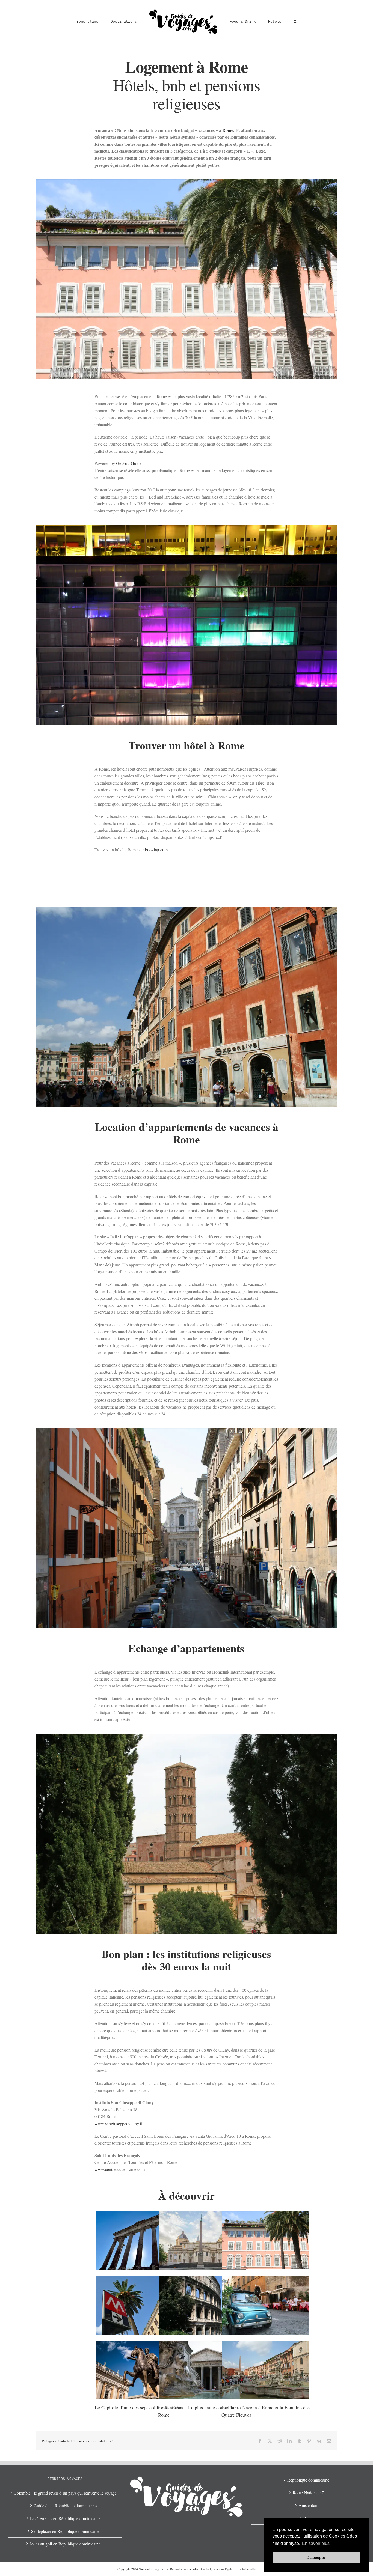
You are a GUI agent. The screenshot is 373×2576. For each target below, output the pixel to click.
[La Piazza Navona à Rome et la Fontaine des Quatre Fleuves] (266, 2370)
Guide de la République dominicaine (65, 2505)
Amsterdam (308, 2505)
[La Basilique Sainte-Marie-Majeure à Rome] (202, 2240)
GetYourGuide (129, 463)
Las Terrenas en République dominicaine (65, 2518)
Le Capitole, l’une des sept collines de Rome (139, 2407)
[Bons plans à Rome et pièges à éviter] (139, 2305)
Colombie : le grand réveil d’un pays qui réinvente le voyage (65, 2493)
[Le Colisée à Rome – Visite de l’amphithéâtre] (202, 2305)
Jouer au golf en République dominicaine (65, 2544)
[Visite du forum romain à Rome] (139, 2240)
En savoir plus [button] (316, 2543)
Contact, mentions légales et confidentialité (228, 2569)
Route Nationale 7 (308, 2493)
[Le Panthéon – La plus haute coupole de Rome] (202, 2370)
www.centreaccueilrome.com (120, 2169)
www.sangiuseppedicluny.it (118, 2123)
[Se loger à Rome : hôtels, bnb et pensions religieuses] (266, 2240)
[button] (278, 21)
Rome (228, 130)
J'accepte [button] (316, 2557)
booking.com (156, 850)
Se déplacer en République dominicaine (65, 2531)
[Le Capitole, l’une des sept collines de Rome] (139, 2370)
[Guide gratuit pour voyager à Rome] (266, 2305)
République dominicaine (308, 2480)
